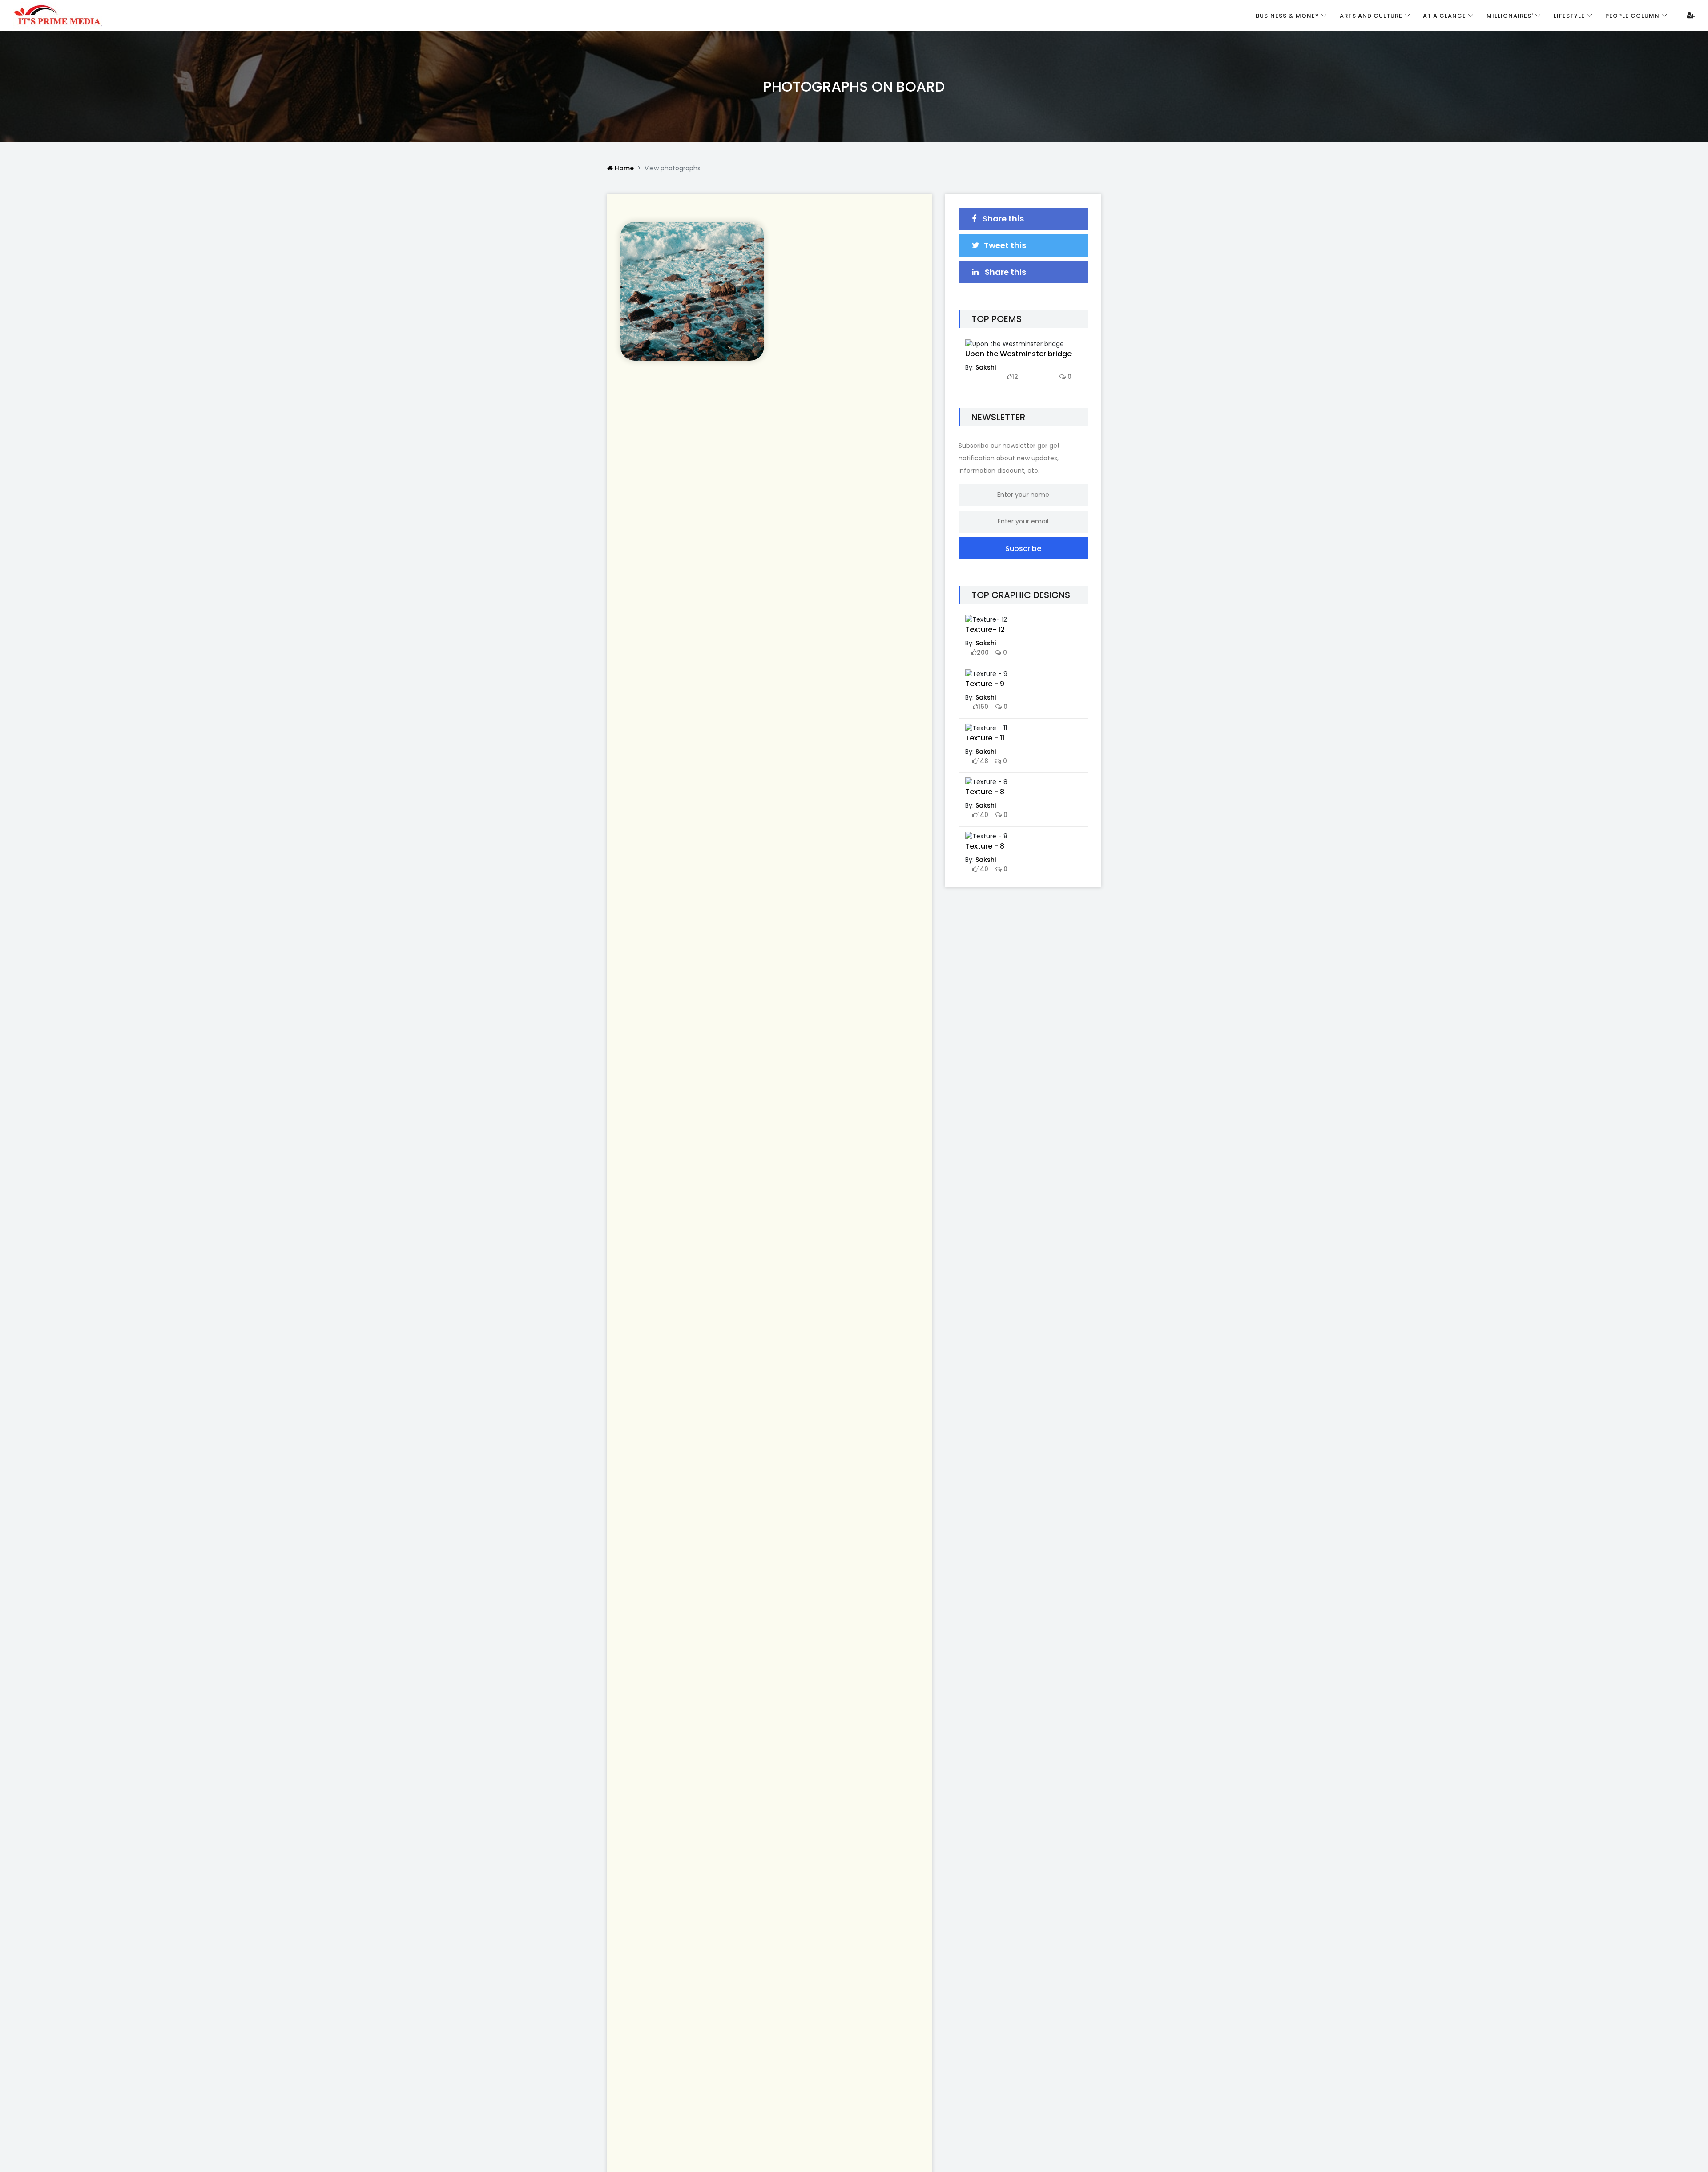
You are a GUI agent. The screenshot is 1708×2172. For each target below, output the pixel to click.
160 (983, 707)
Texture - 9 (985, 684)
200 (983, 652)
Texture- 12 (985, 629)
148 (983, 761)
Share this (1002, 219)
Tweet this (1005, 245)
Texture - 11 (985, 738)
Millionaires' (1510, 16)
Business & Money (1287, 16)
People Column (1632, 16)
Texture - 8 (985, 792)
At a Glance (1444, 16)
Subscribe (1023, 549)
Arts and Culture (1371, 16)
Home (623, 168)
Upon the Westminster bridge (1018, 354)
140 (983, 815)
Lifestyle (1569, 16)
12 (1015, 377)
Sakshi (986, 367)
